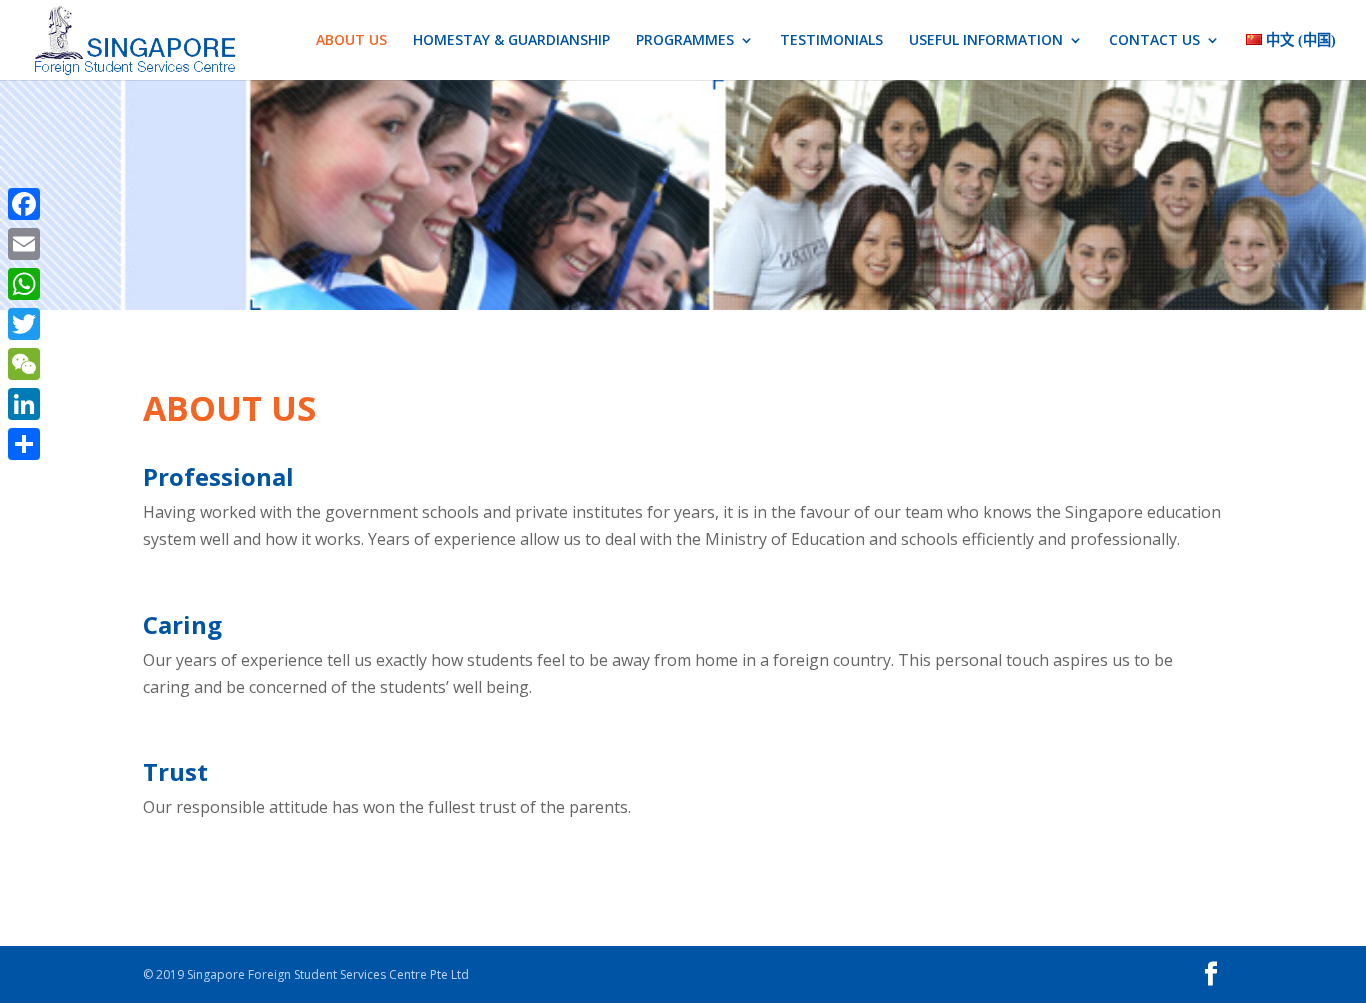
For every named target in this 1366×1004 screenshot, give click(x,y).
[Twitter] (24, 324)
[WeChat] (24, 364)
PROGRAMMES (685, 41)
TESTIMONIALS (831, 41)
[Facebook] (24, 204)
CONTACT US (1154, 41)
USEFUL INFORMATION (986, 41)
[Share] (24, 444)
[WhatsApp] (24, 284)
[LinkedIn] (24, 404)
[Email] (24, 244)
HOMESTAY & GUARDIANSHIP (511, 41)
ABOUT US (351, 41)
